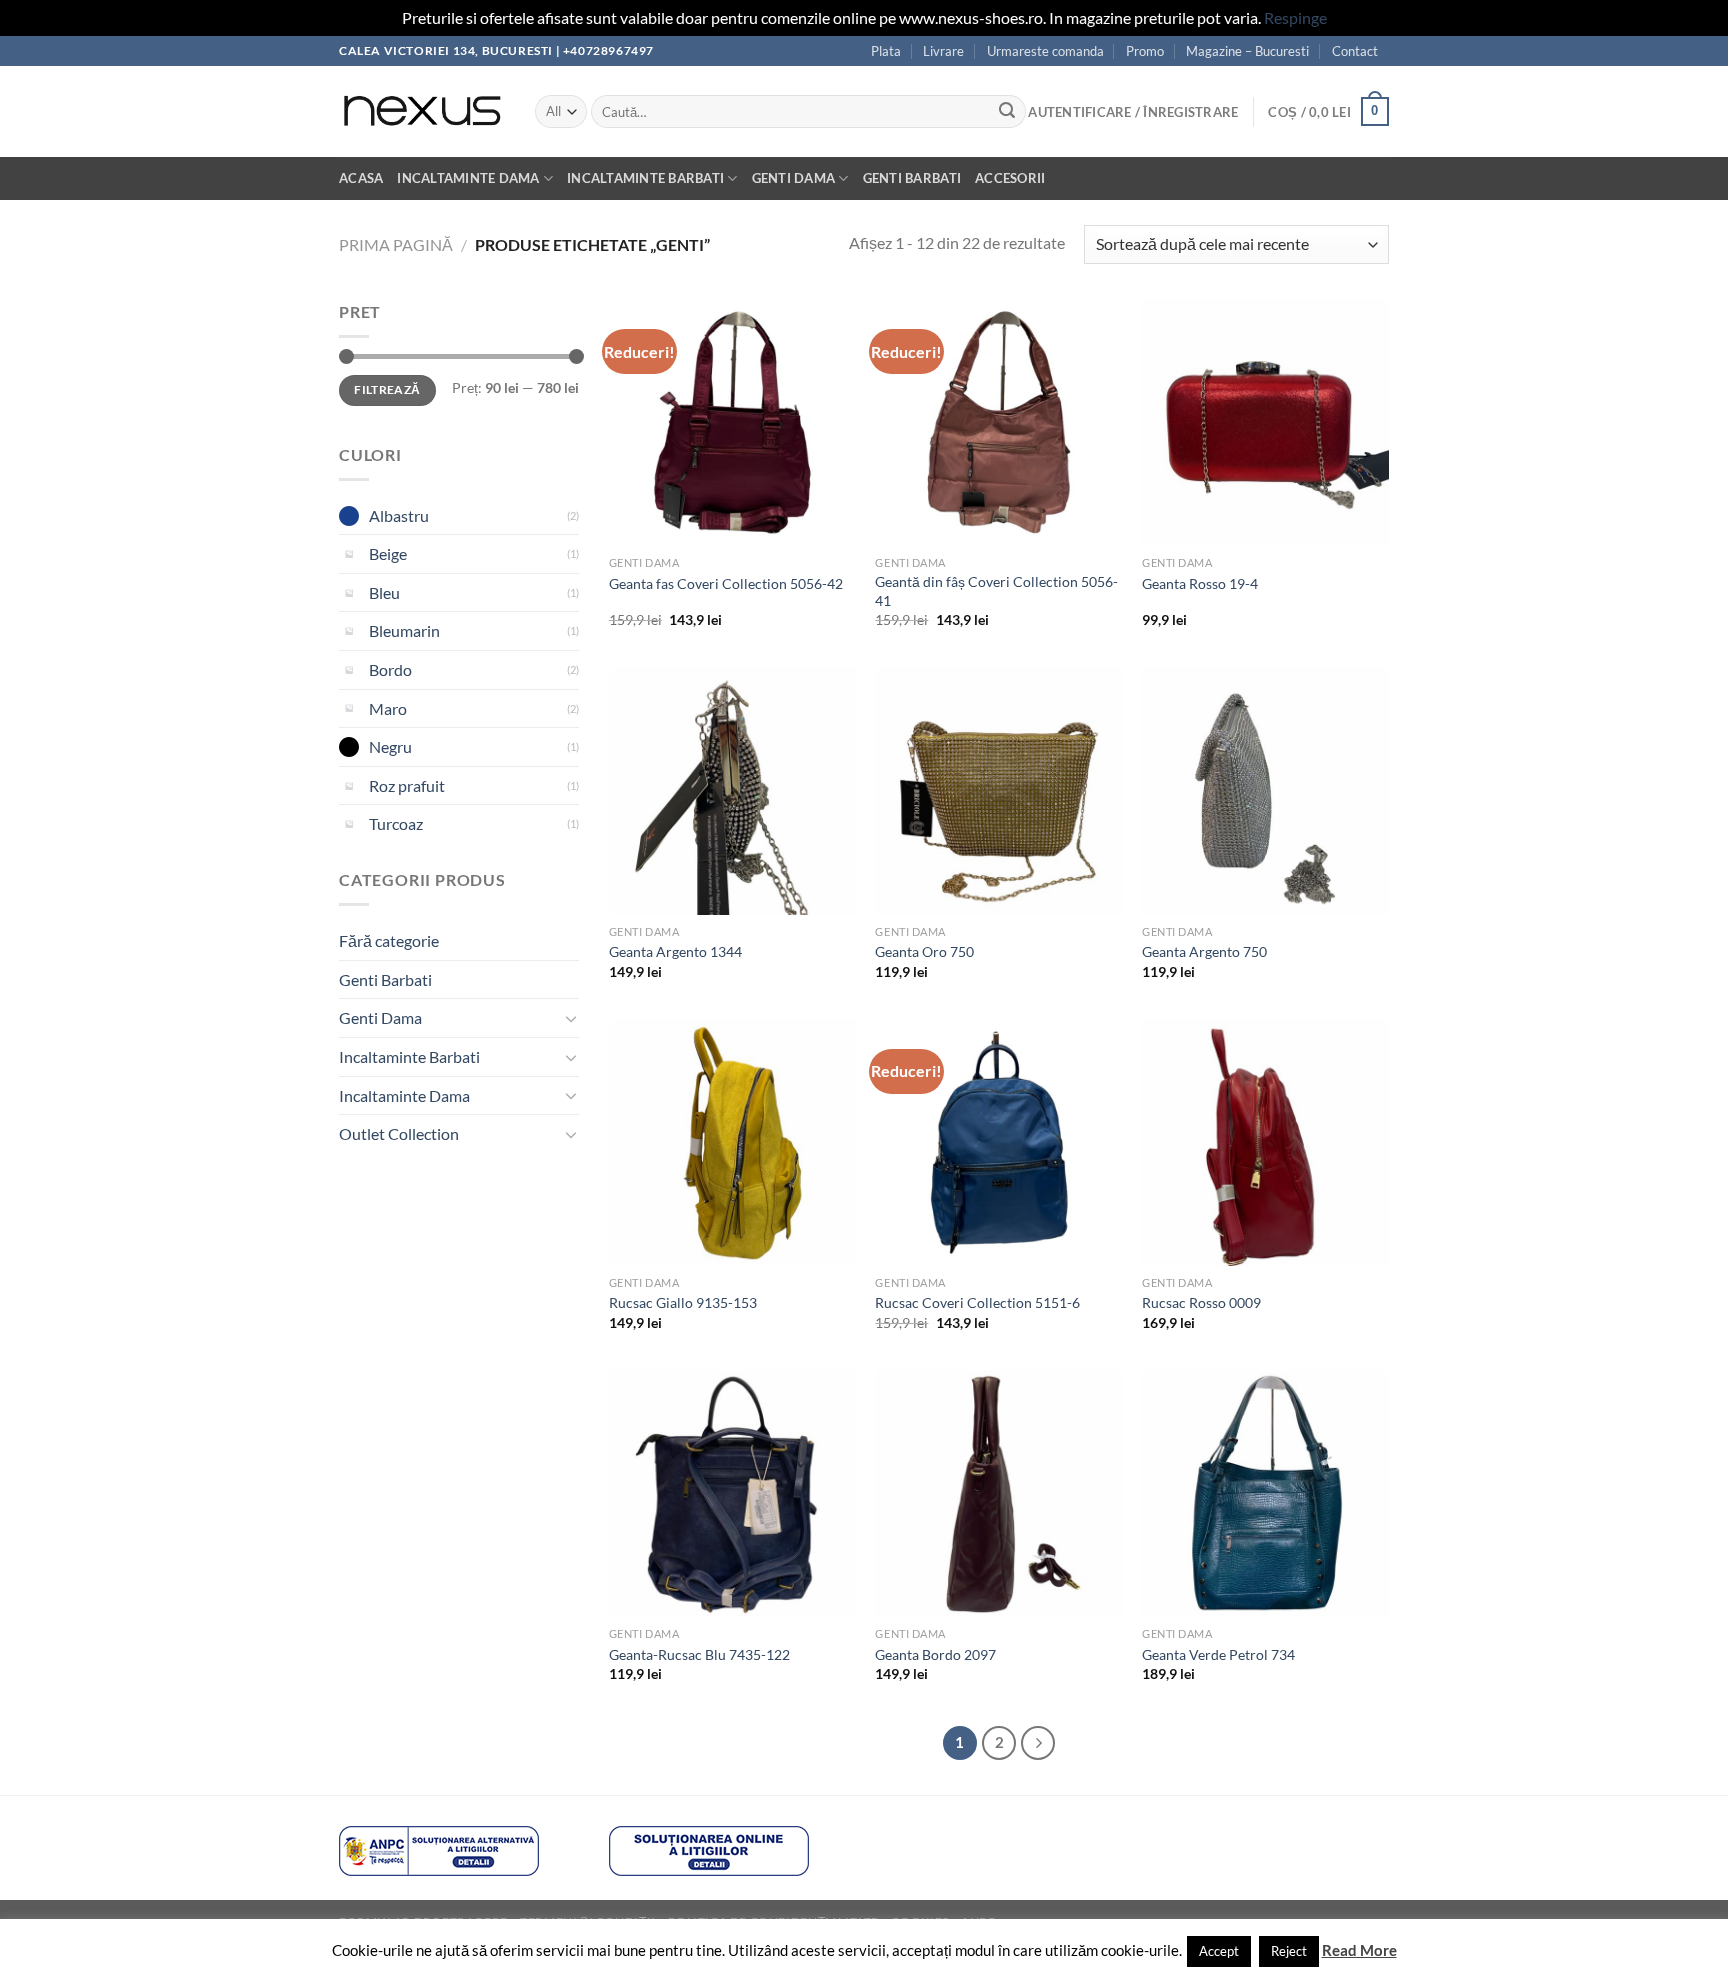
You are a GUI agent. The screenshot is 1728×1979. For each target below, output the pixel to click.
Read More (1359, 1950)
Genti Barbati (912, 178)
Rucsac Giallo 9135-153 (683, 1302)
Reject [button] (1289, 1951)
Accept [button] (1219, 1951)
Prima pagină (396, 244)
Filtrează (387, 389)
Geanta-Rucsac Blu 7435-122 (699, 1654)
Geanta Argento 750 (1204, 951)
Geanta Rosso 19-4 (1200, 583)
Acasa (361, 178)
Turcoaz (396, 823)
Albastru (399, 515)
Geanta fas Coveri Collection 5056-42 (726, 583)
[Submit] (1007, 112)
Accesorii (1010, 178)
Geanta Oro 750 (924, 951)
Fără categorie (389, 940)
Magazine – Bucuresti (1247, 51)
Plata (886, 51)
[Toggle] (571, 1018)
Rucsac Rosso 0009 (1201, 1302)
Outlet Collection (399, 1133)
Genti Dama (794, 178)
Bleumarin (404, 630)
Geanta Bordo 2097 (935, 1654)
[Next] (1038, 1743)
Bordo (390, 669)
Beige (388, 553)
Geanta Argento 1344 (675, 951)
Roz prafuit (407, 785)
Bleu (384, 592)
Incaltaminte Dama (468, 178)
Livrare (943, 51)
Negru (390, 746)
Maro (388, 708)
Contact (1355, 51)
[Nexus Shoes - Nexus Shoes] (422, 112)
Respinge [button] (1295, 17)
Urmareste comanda (1045, 51)
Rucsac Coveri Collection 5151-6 (977, 1302)
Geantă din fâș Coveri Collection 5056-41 (996, 591)
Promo (1145, 51)
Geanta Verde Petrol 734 (1218, 1654)
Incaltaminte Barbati (645, 178)
